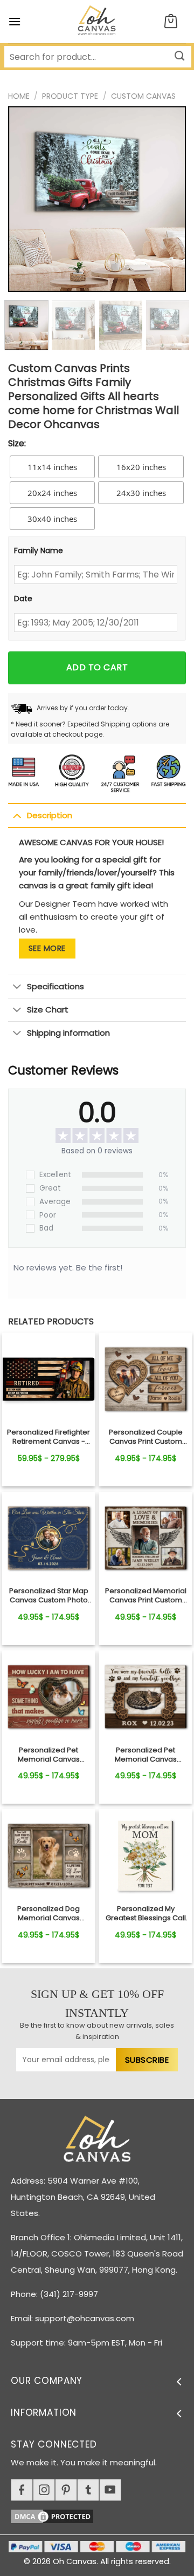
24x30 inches (141, 493)
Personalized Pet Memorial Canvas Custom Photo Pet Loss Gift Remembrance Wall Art (49, 1755)
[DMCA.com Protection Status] (102, 2515)
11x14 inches (52, 467)
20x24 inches (52, 493)
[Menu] (15, 21)
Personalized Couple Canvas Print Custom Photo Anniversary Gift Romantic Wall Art (145, 1437)
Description (50, 815)
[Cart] (171, 22)
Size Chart (48, 1010)
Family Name (39, 550)
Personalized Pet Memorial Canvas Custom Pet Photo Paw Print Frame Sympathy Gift (146, 1755)
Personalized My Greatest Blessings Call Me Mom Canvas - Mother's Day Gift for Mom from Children (146, 1914)
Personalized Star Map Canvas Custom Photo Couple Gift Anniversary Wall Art (48, 1596)
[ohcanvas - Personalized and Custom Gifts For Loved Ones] (97, 22)
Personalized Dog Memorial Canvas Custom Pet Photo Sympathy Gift (48, 1914)
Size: (17, 443)
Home (19, 96)
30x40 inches (52, 519)
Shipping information (68, 1033)
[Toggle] (17, 815)
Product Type (70, 96)
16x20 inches (141, 467)
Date (23, 599)
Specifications (56, 986)
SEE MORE (47, 948)
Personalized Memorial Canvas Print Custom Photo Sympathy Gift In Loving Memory (146, 1596)
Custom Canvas (143, 96)
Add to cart (97, 667)
